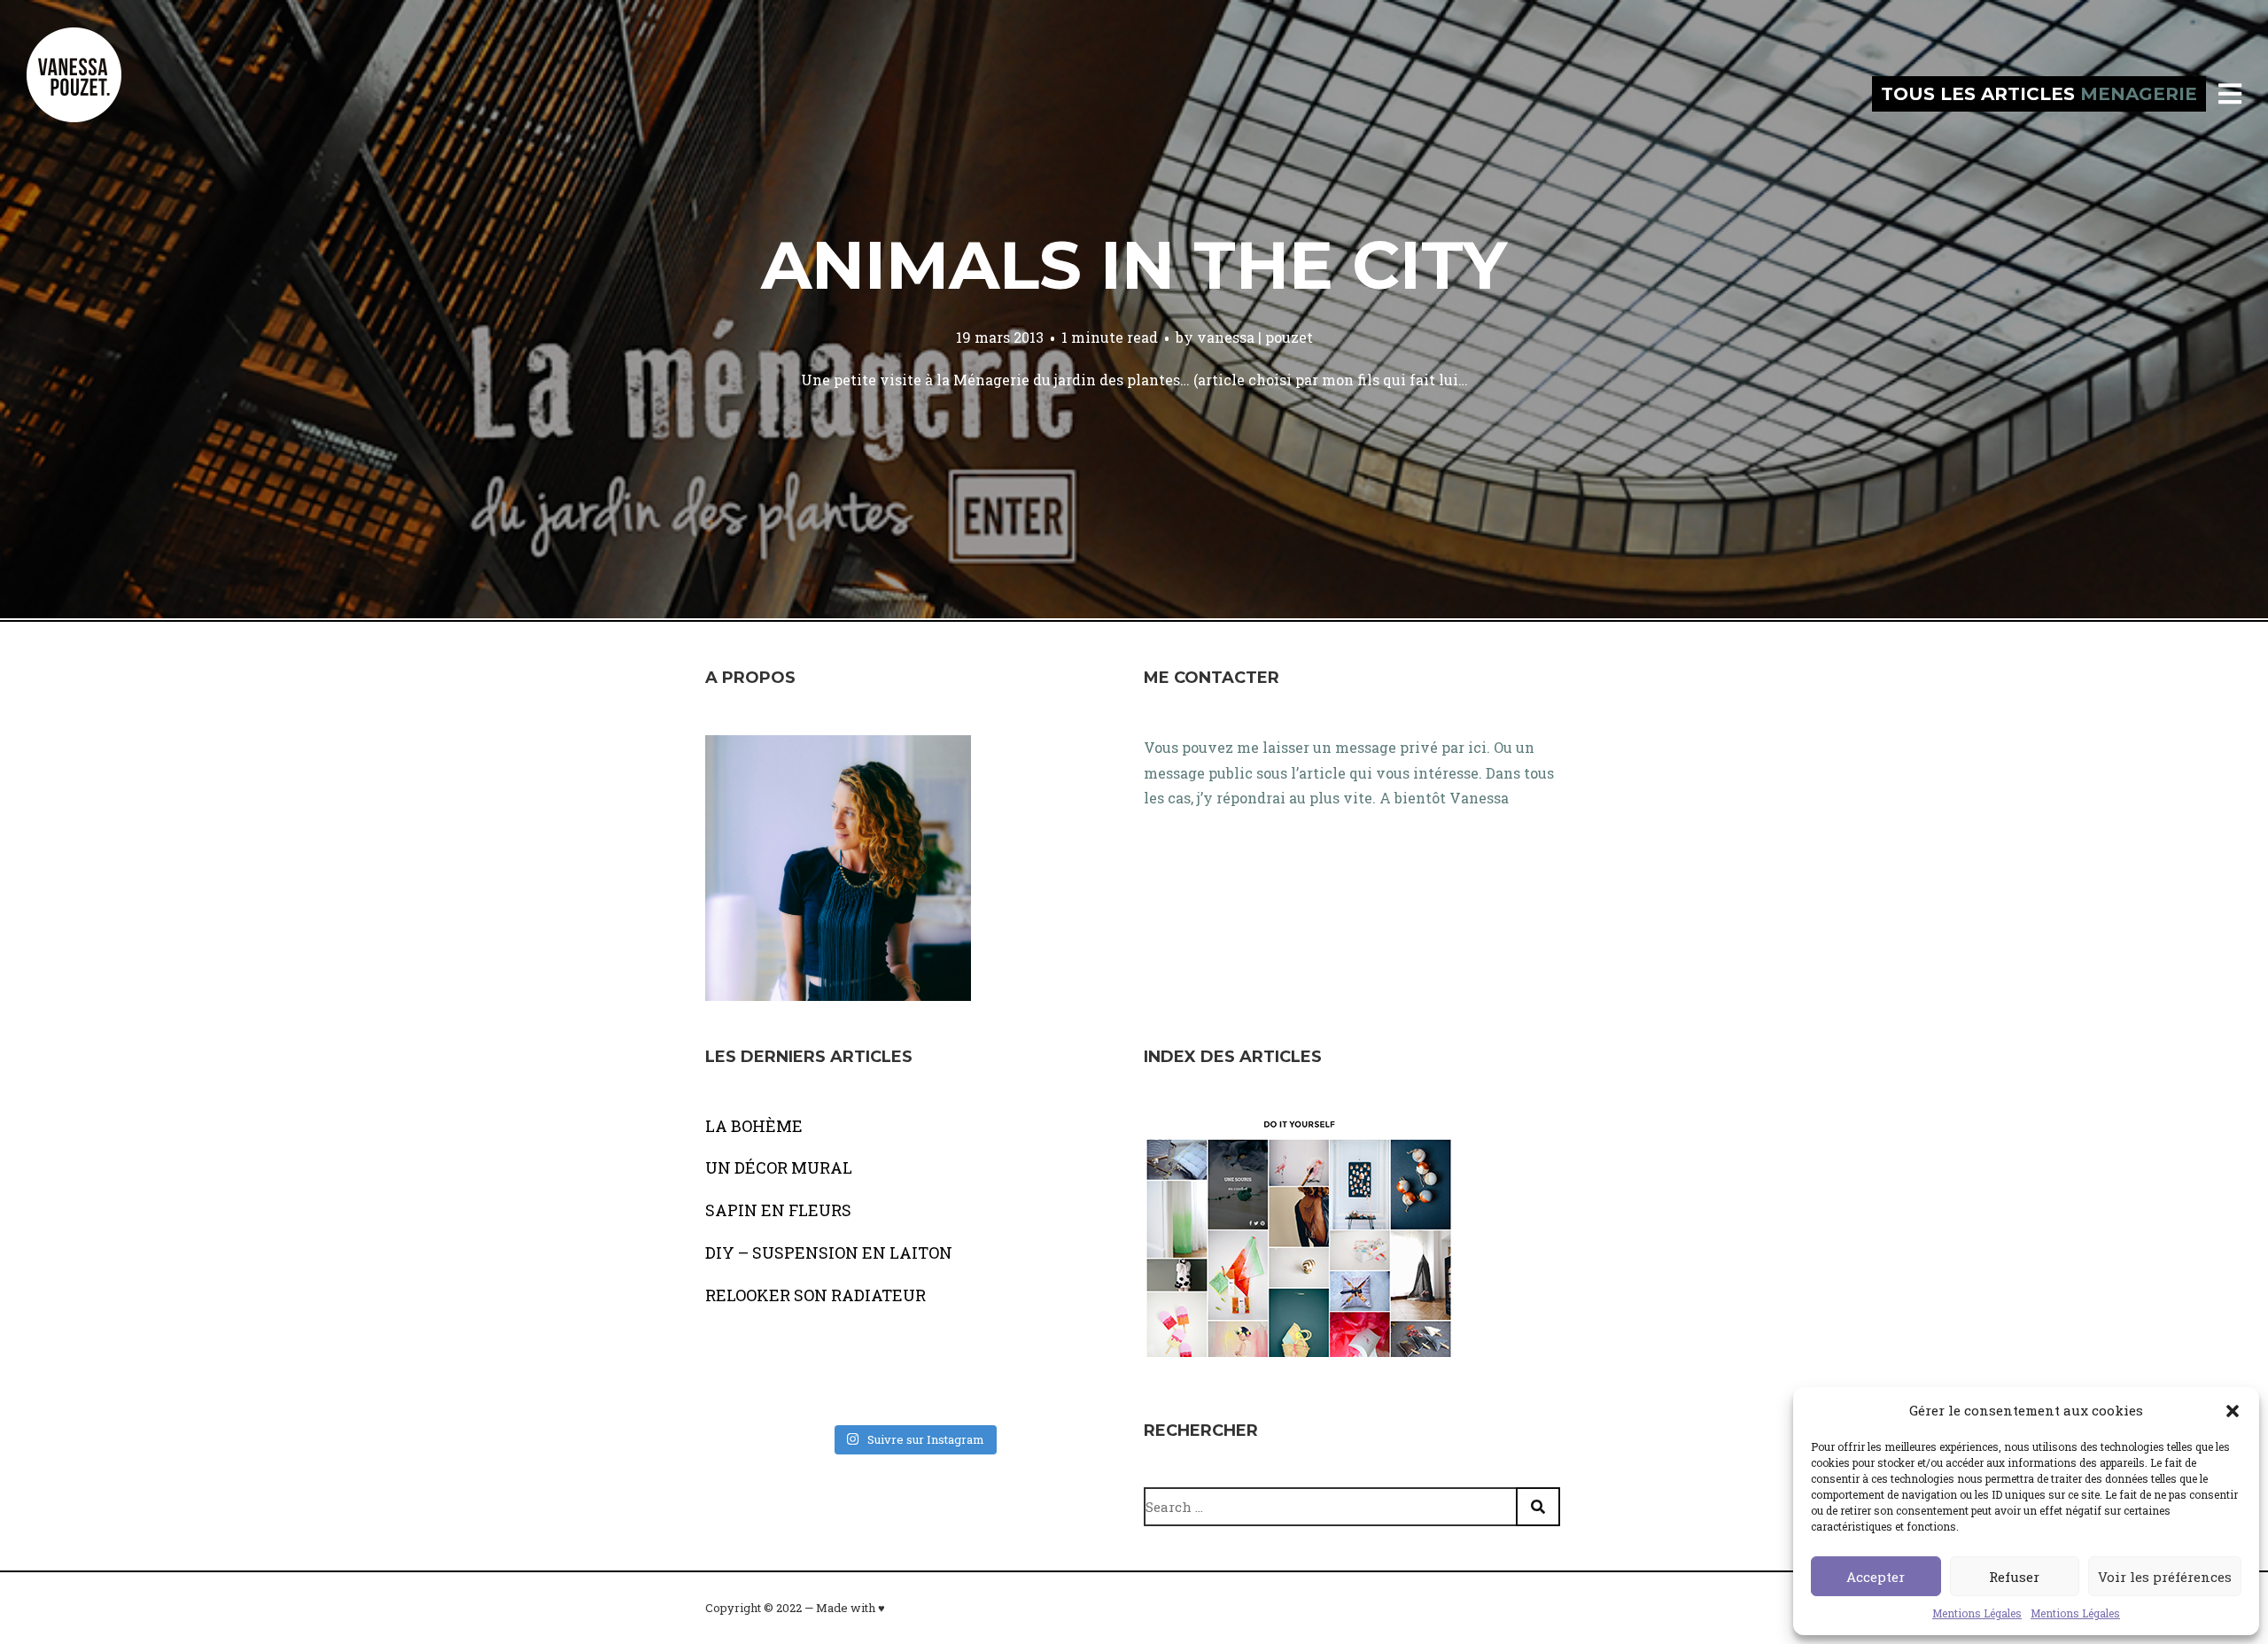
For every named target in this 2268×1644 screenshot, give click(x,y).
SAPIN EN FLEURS (778, 1210)
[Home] (93, 94)
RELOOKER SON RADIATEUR (816, 1295)
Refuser (2014, 1577)
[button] (2233, 1411)
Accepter (1876, 1577)
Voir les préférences (2165, 1577)
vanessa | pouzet (1255, 337)
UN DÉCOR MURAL (779, 1167)
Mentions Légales (1977, 1613)
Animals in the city (1134, 265)
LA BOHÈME (754, 1126)
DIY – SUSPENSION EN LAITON (829, 1252)
